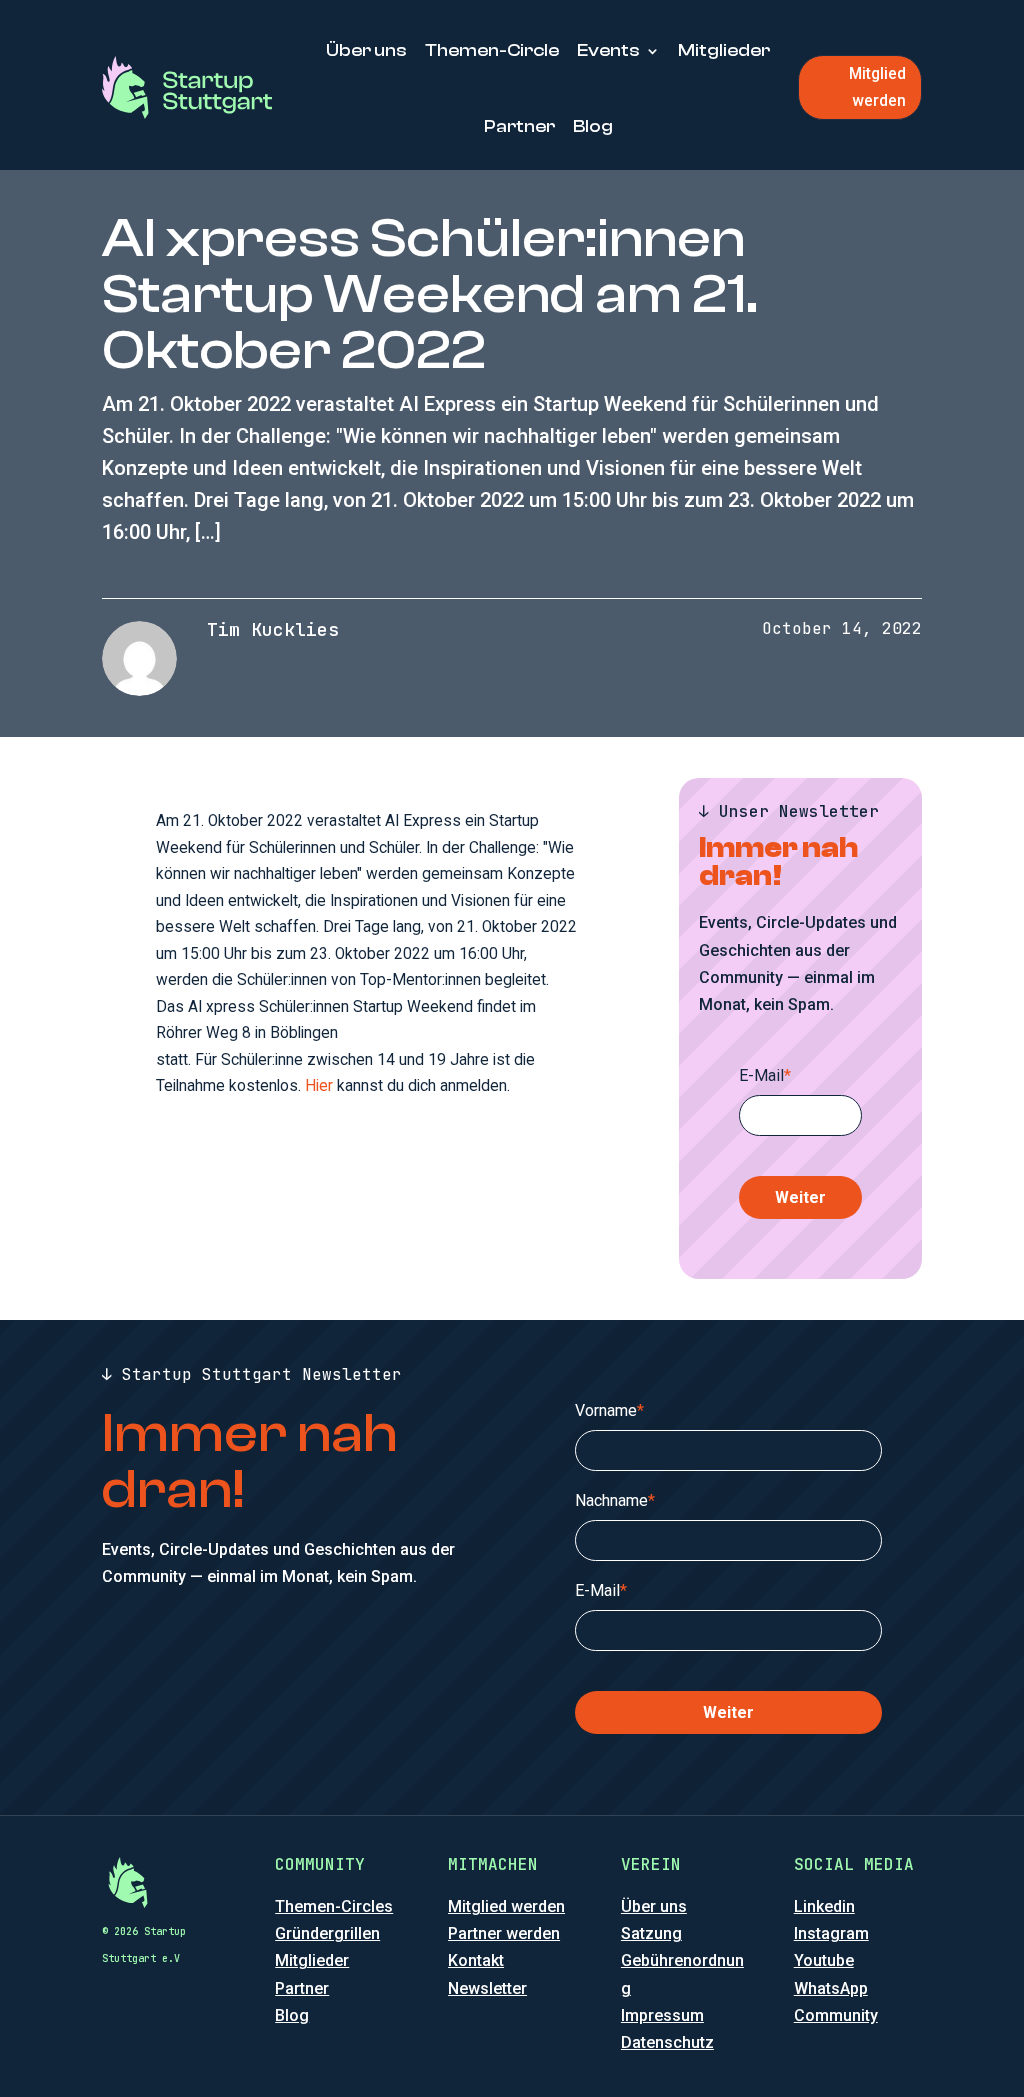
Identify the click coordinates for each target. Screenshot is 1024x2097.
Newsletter (487, 1988)
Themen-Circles (334, 1906)
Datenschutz (667, 2042)
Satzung (651, 1933)
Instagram (831, 1933)
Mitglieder (724, 50)
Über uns (366, 50)
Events (608, 50)
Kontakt (476, 1960)
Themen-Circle (492, 50)
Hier (319, 1086)
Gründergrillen (327, 1933)
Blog (593, 126)
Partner (519, 126)
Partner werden (504, 1933)
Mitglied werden (877, 87)
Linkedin (824, 1906)
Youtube (824, 1960)
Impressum (662, 2015)
